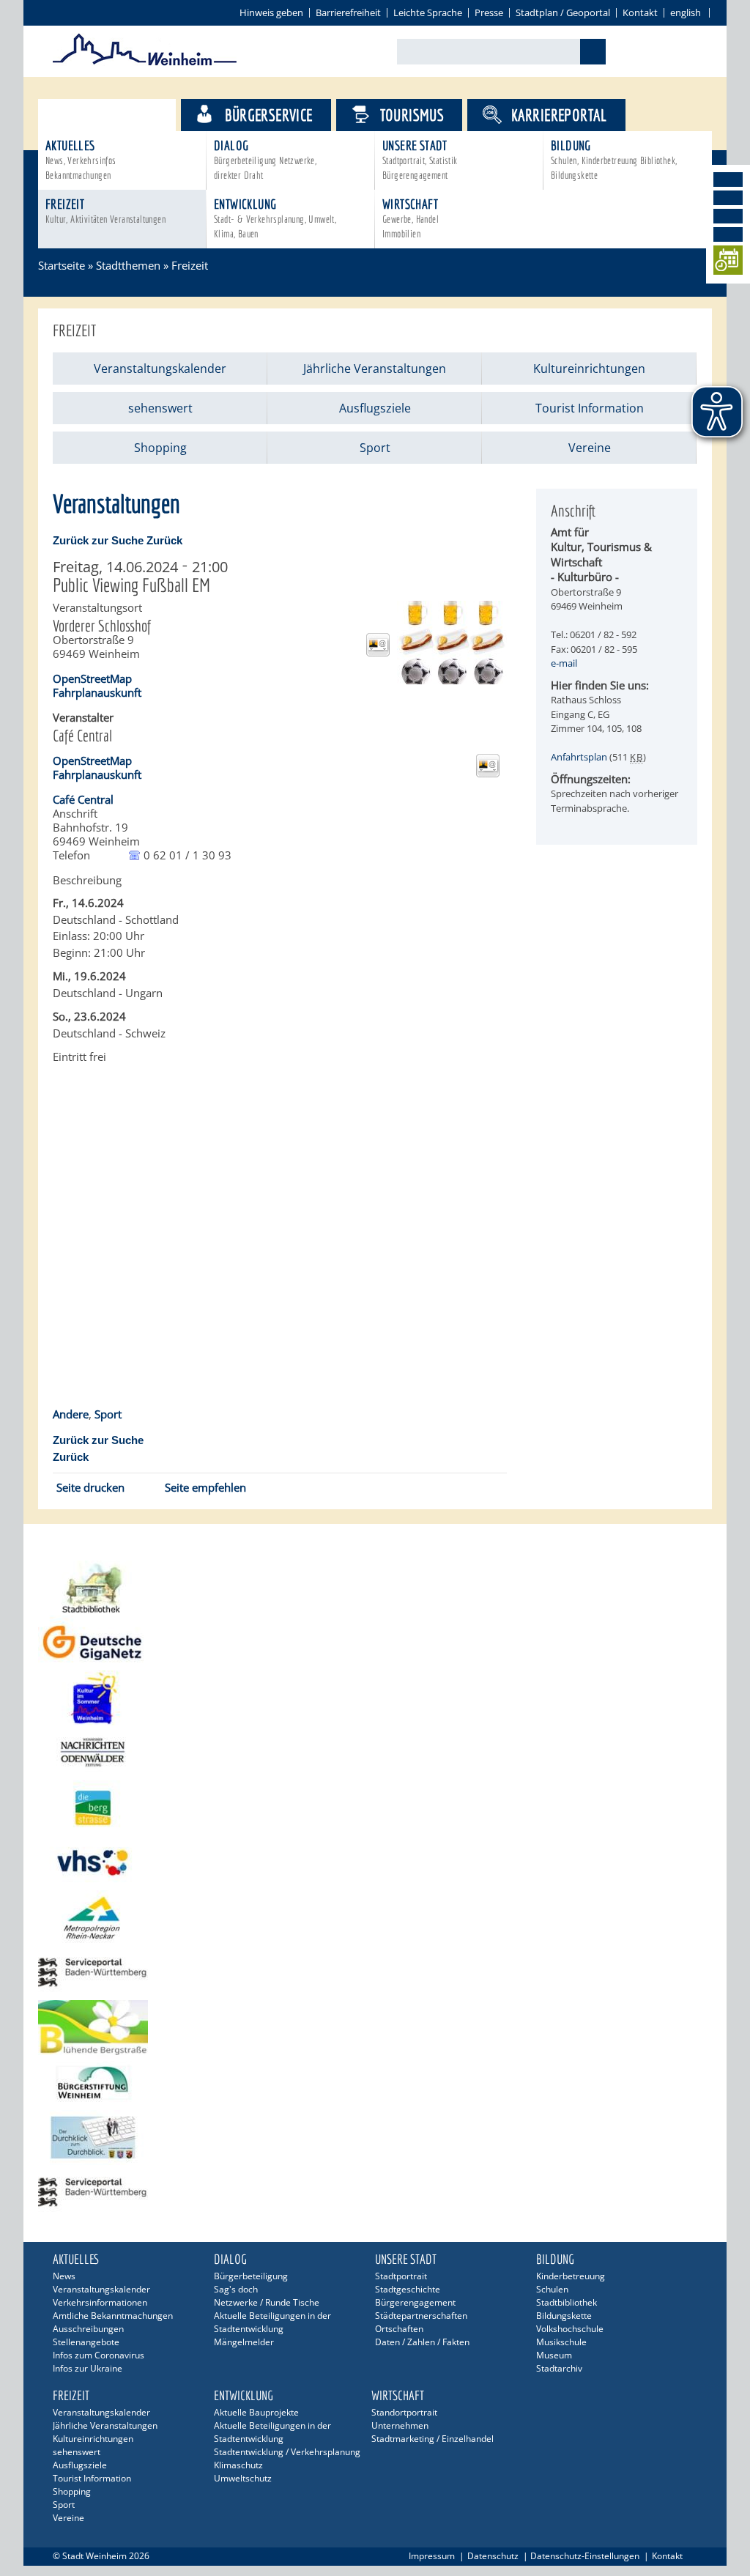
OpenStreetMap (92, 678)
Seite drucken (90, 1487)
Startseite (62, 265)
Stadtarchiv (559, 2368)
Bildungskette (564, 2316)
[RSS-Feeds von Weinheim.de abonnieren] (728, 234)
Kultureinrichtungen (589, 369)
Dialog (265, 159)
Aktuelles (81, 159)
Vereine (590, 448)
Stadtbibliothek (567, 2302)
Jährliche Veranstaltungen (375, 369)
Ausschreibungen (88, 2329)
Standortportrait (404, 2412)
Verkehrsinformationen (100, 2302)
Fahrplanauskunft (97, 692)
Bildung (614, 159)
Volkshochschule (570, 2329)
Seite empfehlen (205, 1487)
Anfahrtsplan (579, 757)
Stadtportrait (401, 2276)
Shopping (160, 448)
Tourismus (412, 115)
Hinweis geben (271, 12)
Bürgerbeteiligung (251, 2276)
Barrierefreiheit (348, 12)
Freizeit (105, 211)
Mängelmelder (244, 2342)
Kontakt (640, 12)
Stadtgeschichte (408, 2289)
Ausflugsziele (375, 408)
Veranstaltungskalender (160, 369)
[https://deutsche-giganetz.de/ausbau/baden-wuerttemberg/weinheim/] (375, 1643)
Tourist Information (590, 408)
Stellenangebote (86, 2342)
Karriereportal (559, 115)
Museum (554, 2355)
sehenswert (160, 408)
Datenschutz (493, 2556)
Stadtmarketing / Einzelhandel (432, 2439)
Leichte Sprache (428, 12)
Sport (375, 448)
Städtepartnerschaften (421, 2316)
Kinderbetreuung (571, 2276)
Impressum (432, 2556)
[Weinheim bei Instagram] (728, 198)
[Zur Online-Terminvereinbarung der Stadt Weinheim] (728, 263)
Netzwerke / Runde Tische (267, 2302)
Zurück (164, 540)
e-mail (564, 663)
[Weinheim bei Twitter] (728, 216)
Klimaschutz (238, 2465)
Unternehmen (400, 2425)
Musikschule (561, 2342)
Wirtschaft (411, 218)
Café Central (83, 799)
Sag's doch (236, 2289)
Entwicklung (275, 218)
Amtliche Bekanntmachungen (113, 2316)
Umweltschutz (243, 2478)
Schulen (552, 2289)
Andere (71, 1414)
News (64, 2276)
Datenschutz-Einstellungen (585, 2556)
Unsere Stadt (420, 159)
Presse (489, 12)
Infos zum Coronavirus (99, 2355)
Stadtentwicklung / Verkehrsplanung (287, 2452)
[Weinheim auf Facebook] (728, 179)
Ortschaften (399, 2329)
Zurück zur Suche (98, 540)
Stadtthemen (120, 115)
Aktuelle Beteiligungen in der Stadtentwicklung (272, 2322)
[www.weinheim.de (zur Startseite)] (145, 63)
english (686, 12)
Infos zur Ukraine (88, 2368)
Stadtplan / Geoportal (563, 12)
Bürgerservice (268, 115)
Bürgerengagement (415, 2302)
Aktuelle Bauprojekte (256, 2412)
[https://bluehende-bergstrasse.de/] (375, 2028)
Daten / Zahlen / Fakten (422, 2342)
